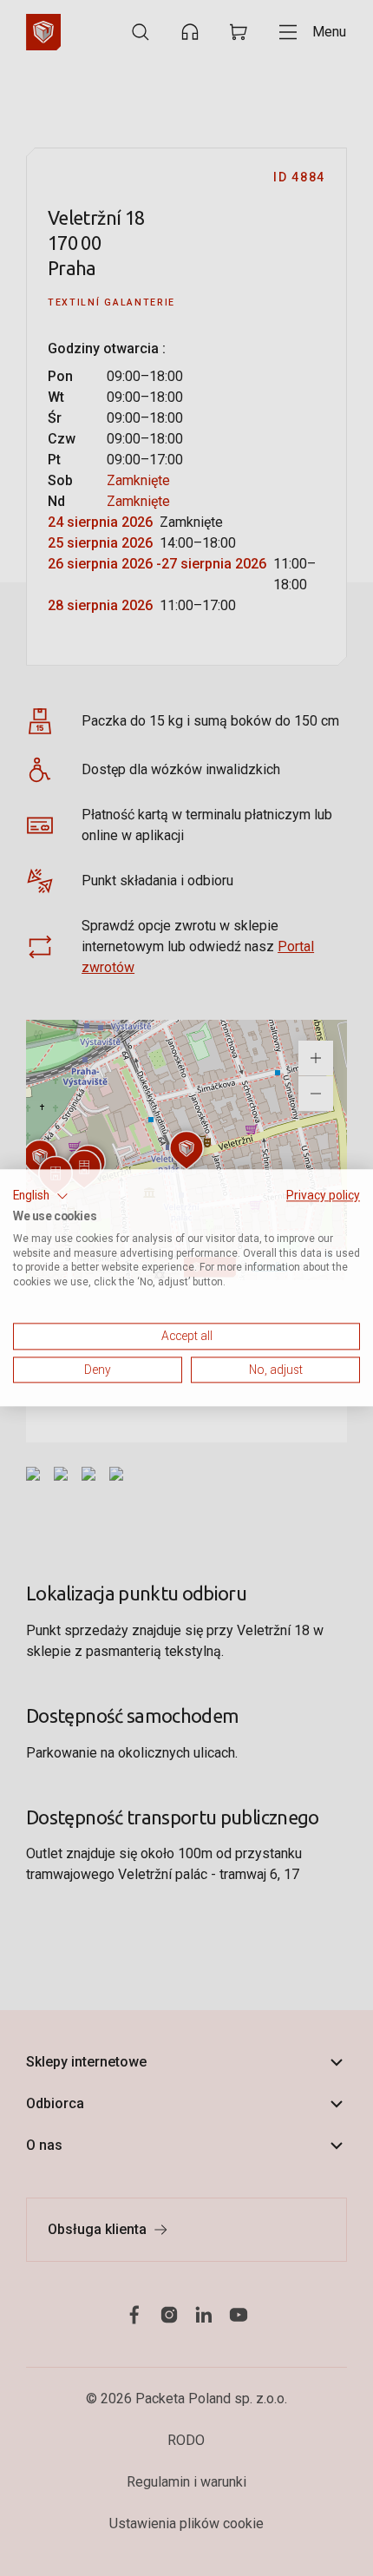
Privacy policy (323, 1195)
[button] (41, 1196)
